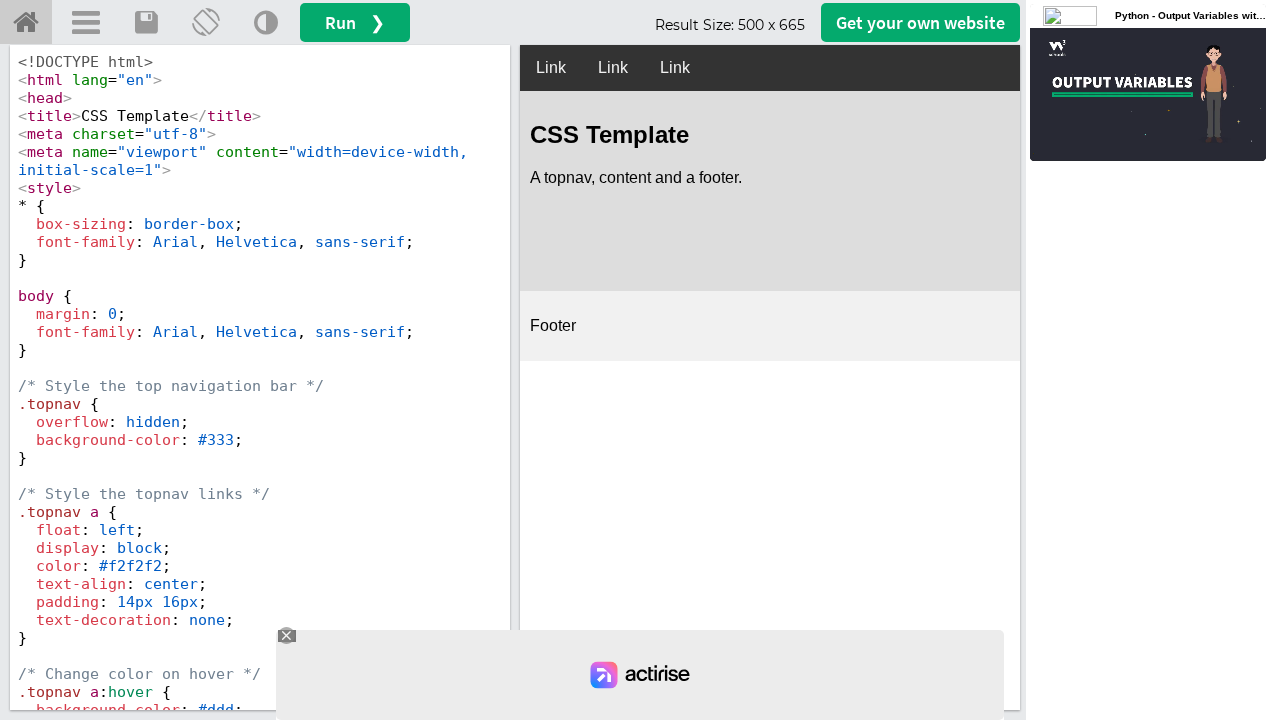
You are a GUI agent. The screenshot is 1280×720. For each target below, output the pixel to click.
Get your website (920, 22)
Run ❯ (355, 22)
